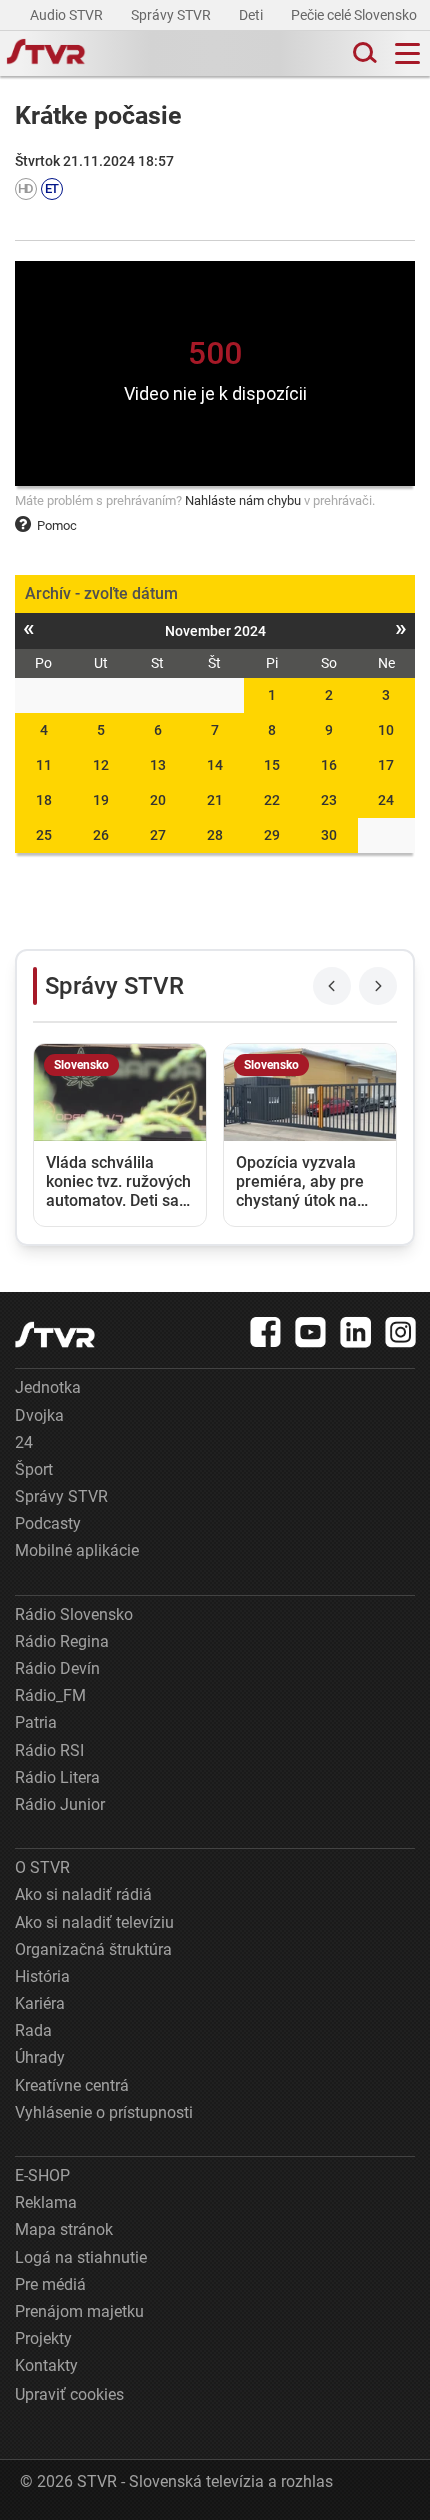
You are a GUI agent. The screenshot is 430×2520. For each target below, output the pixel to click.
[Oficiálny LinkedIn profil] (356, 1332)
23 (329, 800)
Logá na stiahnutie (81, 2257)
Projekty (43, 2338)
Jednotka (48, 1387)
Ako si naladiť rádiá (83, 1894)
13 (158, 765)
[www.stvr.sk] (55, 1334)
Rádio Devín (57, 1668)
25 (44, 835)
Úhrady (40, 2057)
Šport (34, 1469)
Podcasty (48, 1523)
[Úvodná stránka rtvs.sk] (46, 54)
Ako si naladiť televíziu (94, 1922)
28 (215, 835)
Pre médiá (50, 2284)
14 (215, 765)
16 (329, 765)
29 (272, 835)
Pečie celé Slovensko (355, 15)
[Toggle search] (363, 53)
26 (101, 835)
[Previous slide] (332, 986)
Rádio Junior (60, 1804)
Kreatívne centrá (72, 2085)
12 (101, 765)
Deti (252, 15)
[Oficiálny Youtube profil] (311, 1332)
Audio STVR (68, 15)
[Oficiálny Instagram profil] (401, 1332)
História (42, 1976)
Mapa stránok (64, 2229)
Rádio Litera (57, 1777)
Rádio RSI (49, 1750)
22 (272, 800)
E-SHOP (42, 2175)
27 (158, 835)
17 (386, 765)
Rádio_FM (50, 1695)
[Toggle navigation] (407, 53)
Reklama (46, 2202)
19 (101, 800)
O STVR (42, 1867)
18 (44, 800)
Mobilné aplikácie (77, 1550)
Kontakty (46, 2365)
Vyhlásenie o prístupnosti (104, 2112)
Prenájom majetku (79, 2311)
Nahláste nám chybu (243, 500)
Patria (36, 1722)
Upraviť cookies (69, 2394)
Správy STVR (172, 15)
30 (329, 835)
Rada (33, 2030)
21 (215, 800)
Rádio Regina (62, 1641)
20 (158, 800)
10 (386, 730)
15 (272, 765)
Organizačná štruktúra (93, 1949)
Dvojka (39, 1415)
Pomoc (57, 525)
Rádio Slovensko (74, 1614)
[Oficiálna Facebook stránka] (266, 1332)
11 (44, 765)
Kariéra (40, 2003)
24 (386, 800)
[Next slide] (378, 986)
